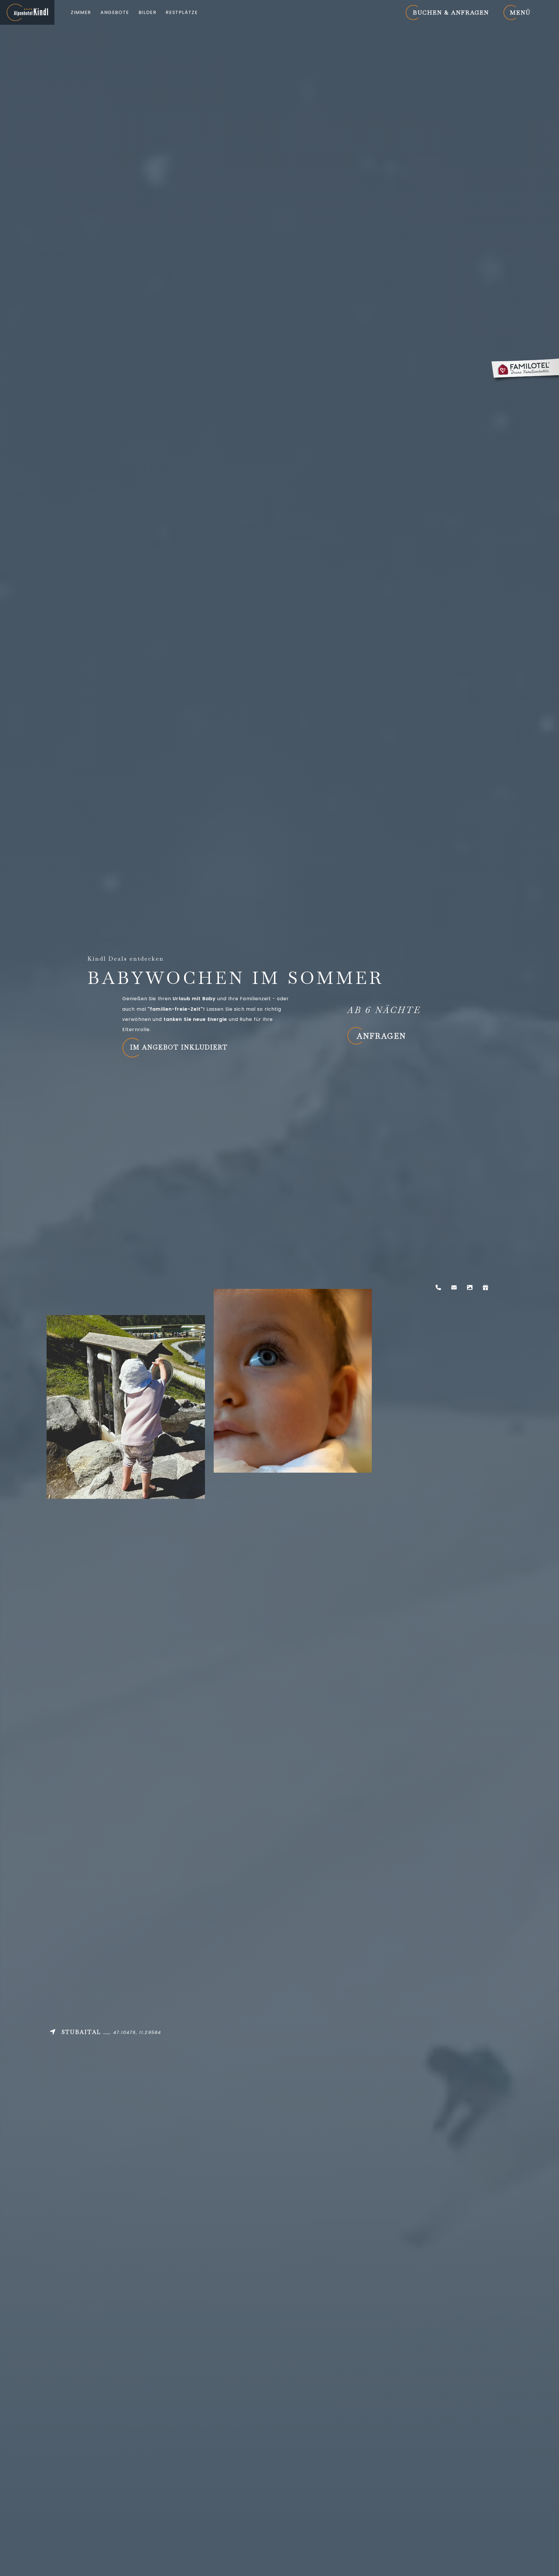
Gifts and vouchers (485, 1287)
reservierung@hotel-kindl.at (454, 1287)
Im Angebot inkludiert (179, 1047)
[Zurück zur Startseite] (27, 12)
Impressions (470, 1287)
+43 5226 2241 (438, 1287)
